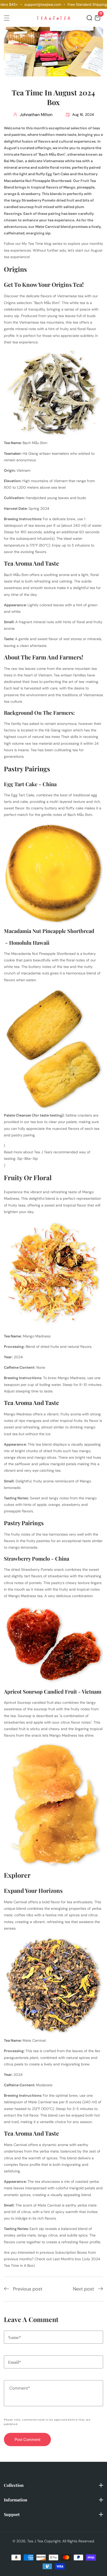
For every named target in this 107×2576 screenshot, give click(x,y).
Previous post (28, 2289)
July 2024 (92, 2259)
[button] (89, 18)
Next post (83, 2289)
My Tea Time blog (37, 244)
